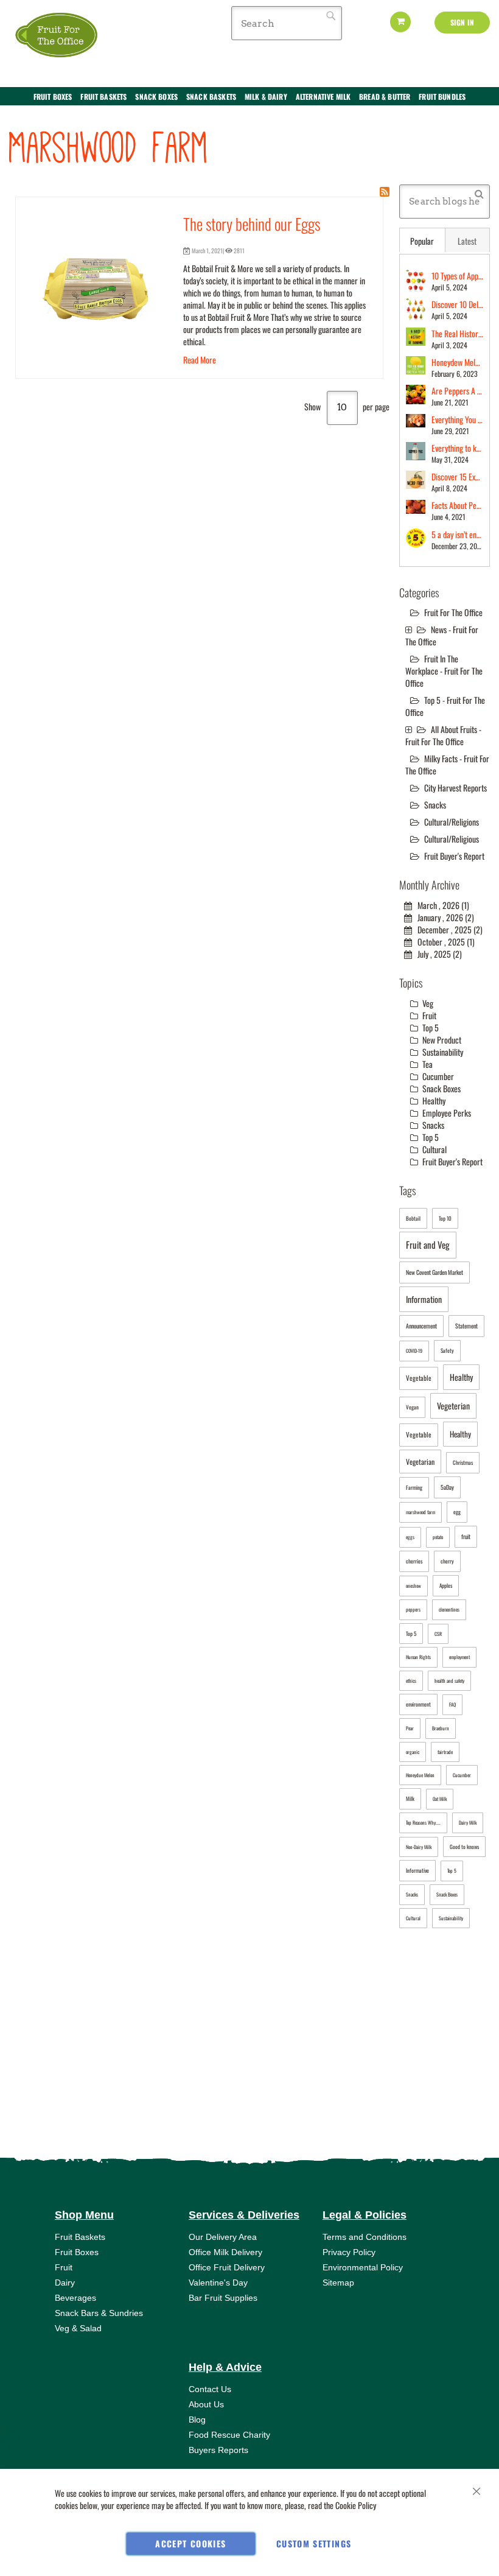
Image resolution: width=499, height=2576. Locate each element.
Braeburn (441, 1728)
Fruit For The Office (453, 612)
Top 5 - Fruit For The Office (445, 706)
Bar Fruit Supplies (223, 2298)
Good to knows (464, 1847)
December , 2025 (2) (447, 929)
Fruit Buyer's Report (454, 856)
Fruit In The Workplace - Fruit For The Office (444, 671)
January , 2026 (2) (443, 917)
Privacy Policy (349, 2252)
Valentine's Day (218, 2283)
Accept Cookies (190, 2543)
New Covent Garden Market (434, 1272)
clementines (449, 1609)
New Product (441, 1040)
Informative (417, 1870)
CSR (438, 1634)
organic (413, 1752)
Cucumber (437, 1076)
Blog (197, 2420)
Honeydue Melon (420, 1775)
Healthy (433, 1100)
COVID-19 (414, 1350)
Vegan (412, 1407)
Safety (447, 1350)
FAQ (452, 1704)
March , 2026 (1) (441, 905)
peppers (413, 1609)
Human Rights (418, 1657)
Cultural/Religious (452, 839)
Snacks (435, 805)
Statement (466, 1326)
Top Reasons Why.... (423, 1822)
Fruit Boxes (77, 2252)
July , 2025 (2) (437, 954)
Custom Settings (314, 2543)
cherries (414, 1561)
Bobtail (413, 1218)
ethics (411, 1680)
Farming (414, 1487)
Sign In (462, 22)
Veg (427, 1003)
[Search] (479, 193)
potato (438, 1537)
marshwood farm (420, 1512)
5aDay (447, 1487)
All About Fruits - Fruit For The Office (443, 735)
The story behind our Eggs (252, 224)
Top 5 (430, 1027)
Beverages (75, 2298)
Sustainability (442, 1052)
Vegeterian (453, 1406)
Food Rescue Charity (229, 2435)
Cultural (434, 1149)
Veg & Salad (78, 2328)
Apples (446, 1585)
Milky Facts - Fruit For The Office (447, 764)
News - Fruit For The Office (442, 635)
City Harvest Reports (455, 788)
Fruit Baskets (80, 2237)
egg (457, 1512)
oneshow (414, 1585)
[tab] (422, 240)
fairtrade (445, 1752)
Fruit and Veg (428, 1244)
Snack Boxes (441, 1088)
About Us (206, 2404)
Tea (427, 1064)
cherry (447, 1561)
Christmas (463, 1462)
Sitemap (338, 2283)
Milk (410, 1799)
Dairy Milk (468, 1822)
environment (418, 1704)
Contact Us (210, 2389)
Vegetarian (420, 1462)
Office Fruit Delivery (227, 2267)
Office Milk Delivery (225, 2252)
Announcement (421, 1326)
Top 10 (445, 1218)
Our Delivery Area (223, 2237)
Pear (410, 1728)
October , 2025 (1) (443, 942)
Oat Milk (440, 1799)
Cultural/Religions (452, 822)
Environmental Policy (363, 2267)
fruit (466, 1536)
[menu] (249, 103)
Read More (200, 360)
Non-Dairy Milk (419, 1847)
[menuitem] (53, 97)
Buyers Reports (218, 2450)
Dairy (65, 2283)
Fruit (428, 1015)
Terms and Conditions (365, 2237)
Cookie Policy (356, 2505)
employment (459, 1657)
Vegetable (419, 1378)
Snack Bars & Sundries (99, 2313)
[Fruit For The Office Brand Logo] (58, 36)
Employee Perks (446, 1113)
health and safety (449, 1680)
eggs (410, 1537)
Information (424, 1299)
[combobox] (287, 23)
